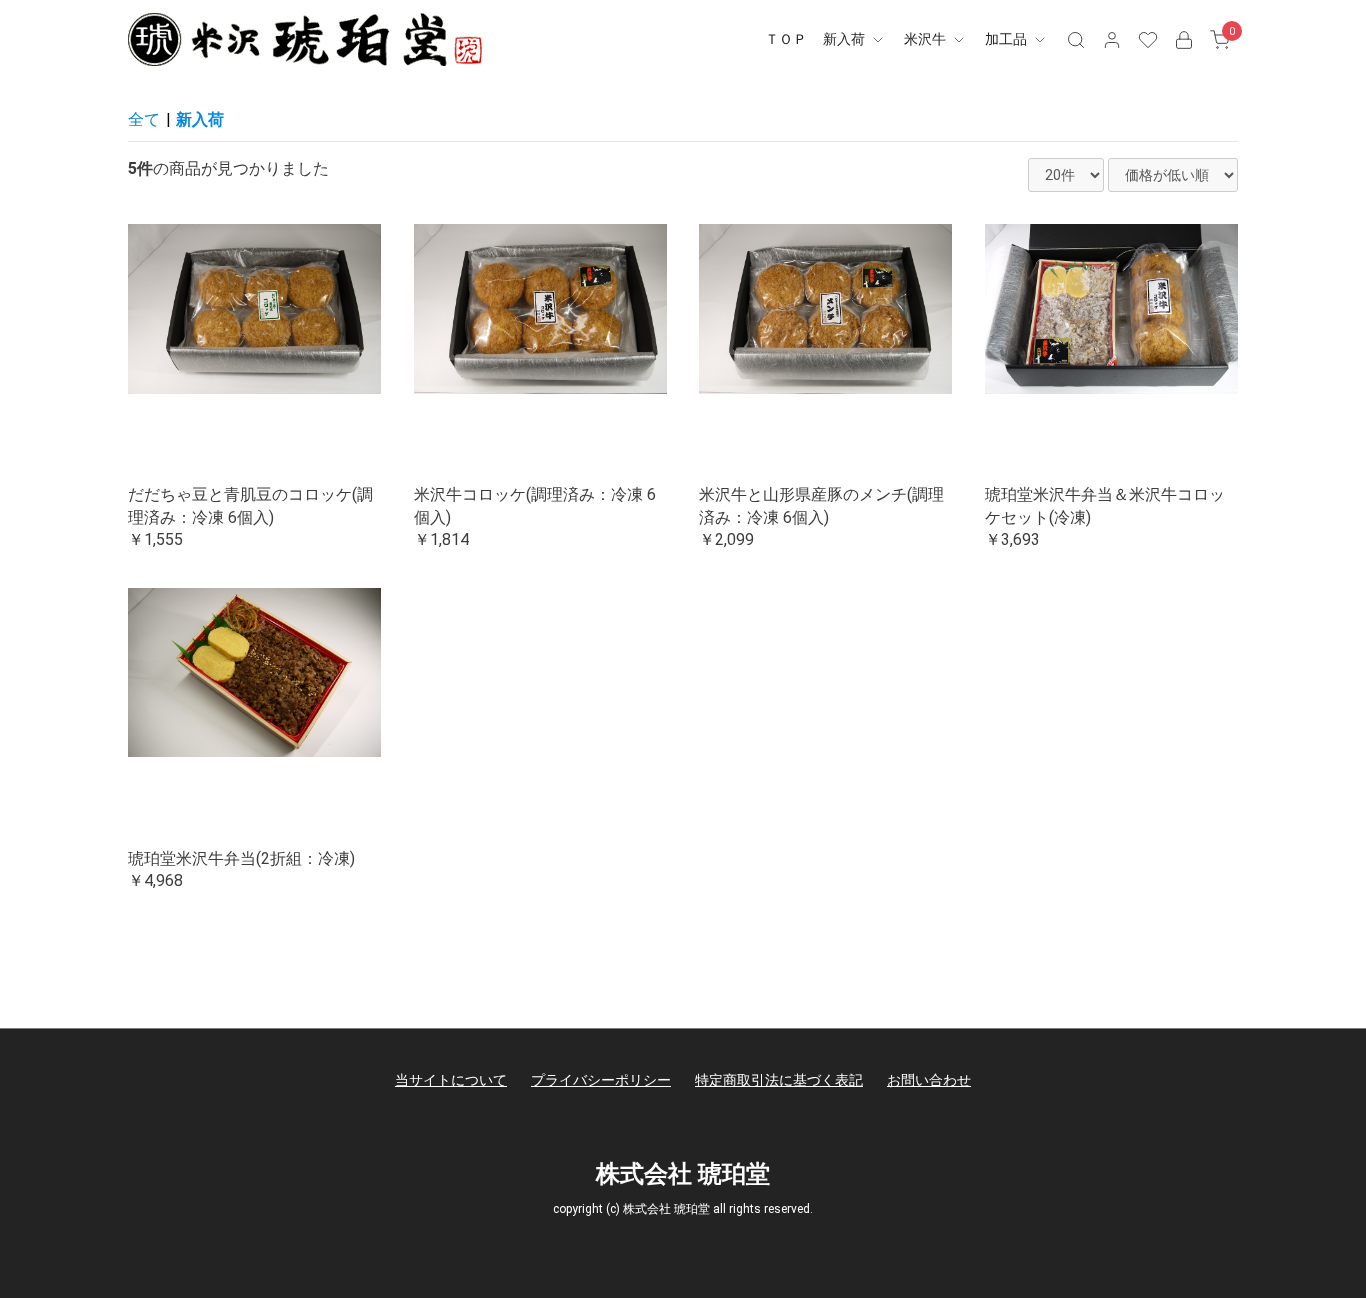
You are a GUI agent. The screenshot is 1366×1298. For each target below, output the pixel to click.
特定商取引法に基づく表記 (779, 1080)
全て (144, 119)
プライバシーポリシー (601, 1080)
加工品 (1007, 39)
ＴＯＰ (786, 39)
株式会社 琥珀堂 (683, 1174)
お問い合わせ (929, 1080)
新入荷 (845, 39)
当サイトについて (451, 1080)
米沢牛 (926, 39)
